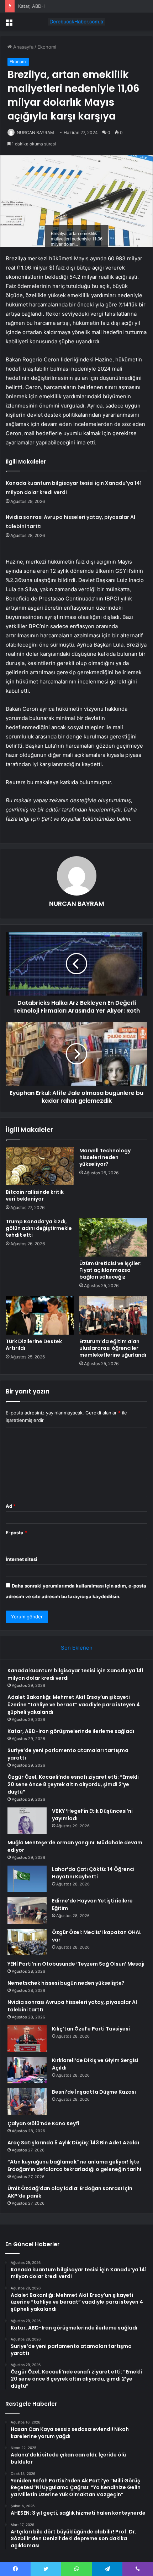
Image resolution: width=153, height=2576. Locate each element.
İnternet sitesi (22, 1559)
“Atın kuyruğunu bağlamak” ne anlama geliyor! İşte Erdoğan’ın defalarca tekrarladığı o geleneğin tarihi (74, 2165)
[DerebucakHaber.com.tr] (76, 22)
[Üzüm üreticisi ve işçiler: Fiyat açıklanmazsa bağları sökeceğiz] (113, 1237)
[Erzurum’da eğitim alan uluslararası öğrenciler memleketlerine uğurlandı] (113, 1315)
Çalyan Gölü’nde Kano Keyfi (43, 2123)
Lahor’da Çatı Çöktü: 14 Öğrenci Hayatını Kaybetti (93, 1873)
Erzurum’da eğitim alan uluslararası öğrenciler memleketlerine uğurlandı (113, 1348)
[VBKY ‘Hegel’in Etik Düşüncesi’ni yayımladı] (27, 1821)
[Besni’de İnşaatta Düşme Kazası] (27, 2102)
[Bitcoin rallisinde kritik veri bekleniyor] (40, 1167)
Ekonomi (47, 47)
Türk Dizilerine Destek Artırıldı (34, 1345)
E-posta (16, 1533)
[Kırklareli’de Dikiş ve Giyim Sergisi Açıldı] (27, 2070)
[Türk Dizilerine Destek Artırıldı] (40, 1315)
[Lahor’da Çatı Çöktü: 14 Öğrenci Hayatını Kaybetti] (27, 1879)
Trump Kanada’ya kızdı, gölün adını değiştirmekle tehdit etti (39, 1228)
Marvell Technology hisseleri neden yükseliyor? (105, 1157)
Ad (11, 1506)
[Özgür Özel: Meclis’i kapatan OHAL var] (27, 1942)
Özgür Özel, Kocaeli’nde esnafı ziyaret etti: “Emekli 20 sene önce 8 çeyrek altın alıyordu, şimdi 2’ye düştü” (73, 1784)
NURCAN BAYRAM (35, 132)
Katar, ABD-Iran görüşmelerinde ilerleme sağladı (71, 6)
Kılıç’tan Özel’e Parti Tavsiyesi (91, 2029)
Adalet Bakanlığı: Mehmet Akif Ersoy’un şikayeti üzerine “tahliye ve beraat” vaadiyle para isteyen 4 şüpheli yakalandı (74, 1705)
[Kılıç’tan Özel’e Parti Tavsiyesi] (27, 2038)
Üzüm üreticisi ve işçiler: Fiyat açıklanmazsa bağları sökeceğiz (110, 1270)
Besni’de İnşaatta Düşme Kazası (94, 2092)
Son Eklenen (77, 1648)
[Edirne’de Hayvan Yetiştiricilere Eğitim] (27, 1910)
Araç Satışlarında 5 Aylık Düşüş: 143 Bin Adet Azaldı (73, 2143)
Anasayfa (23, 47)
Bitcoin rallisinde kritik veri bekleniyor (35, 1195)
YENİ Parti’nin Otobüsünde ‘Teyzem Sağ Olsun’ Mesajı (76, 1964)
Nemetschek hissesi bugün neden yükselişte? (66, 1983)
